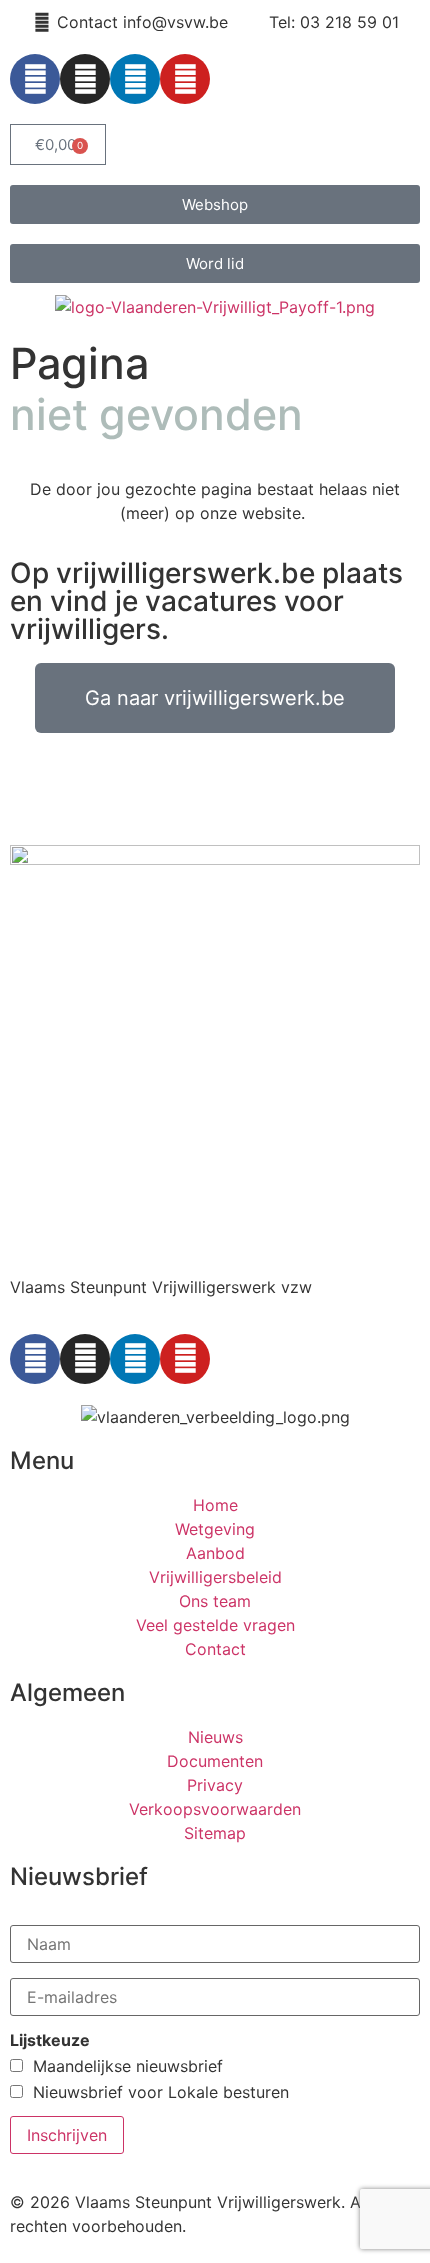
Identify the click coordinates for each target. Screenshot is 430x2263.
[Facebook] (35, 79)
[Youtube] (185, 79)
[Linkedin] (135, 79)
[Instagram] (85, 79)
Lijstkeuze (50, 2040)
